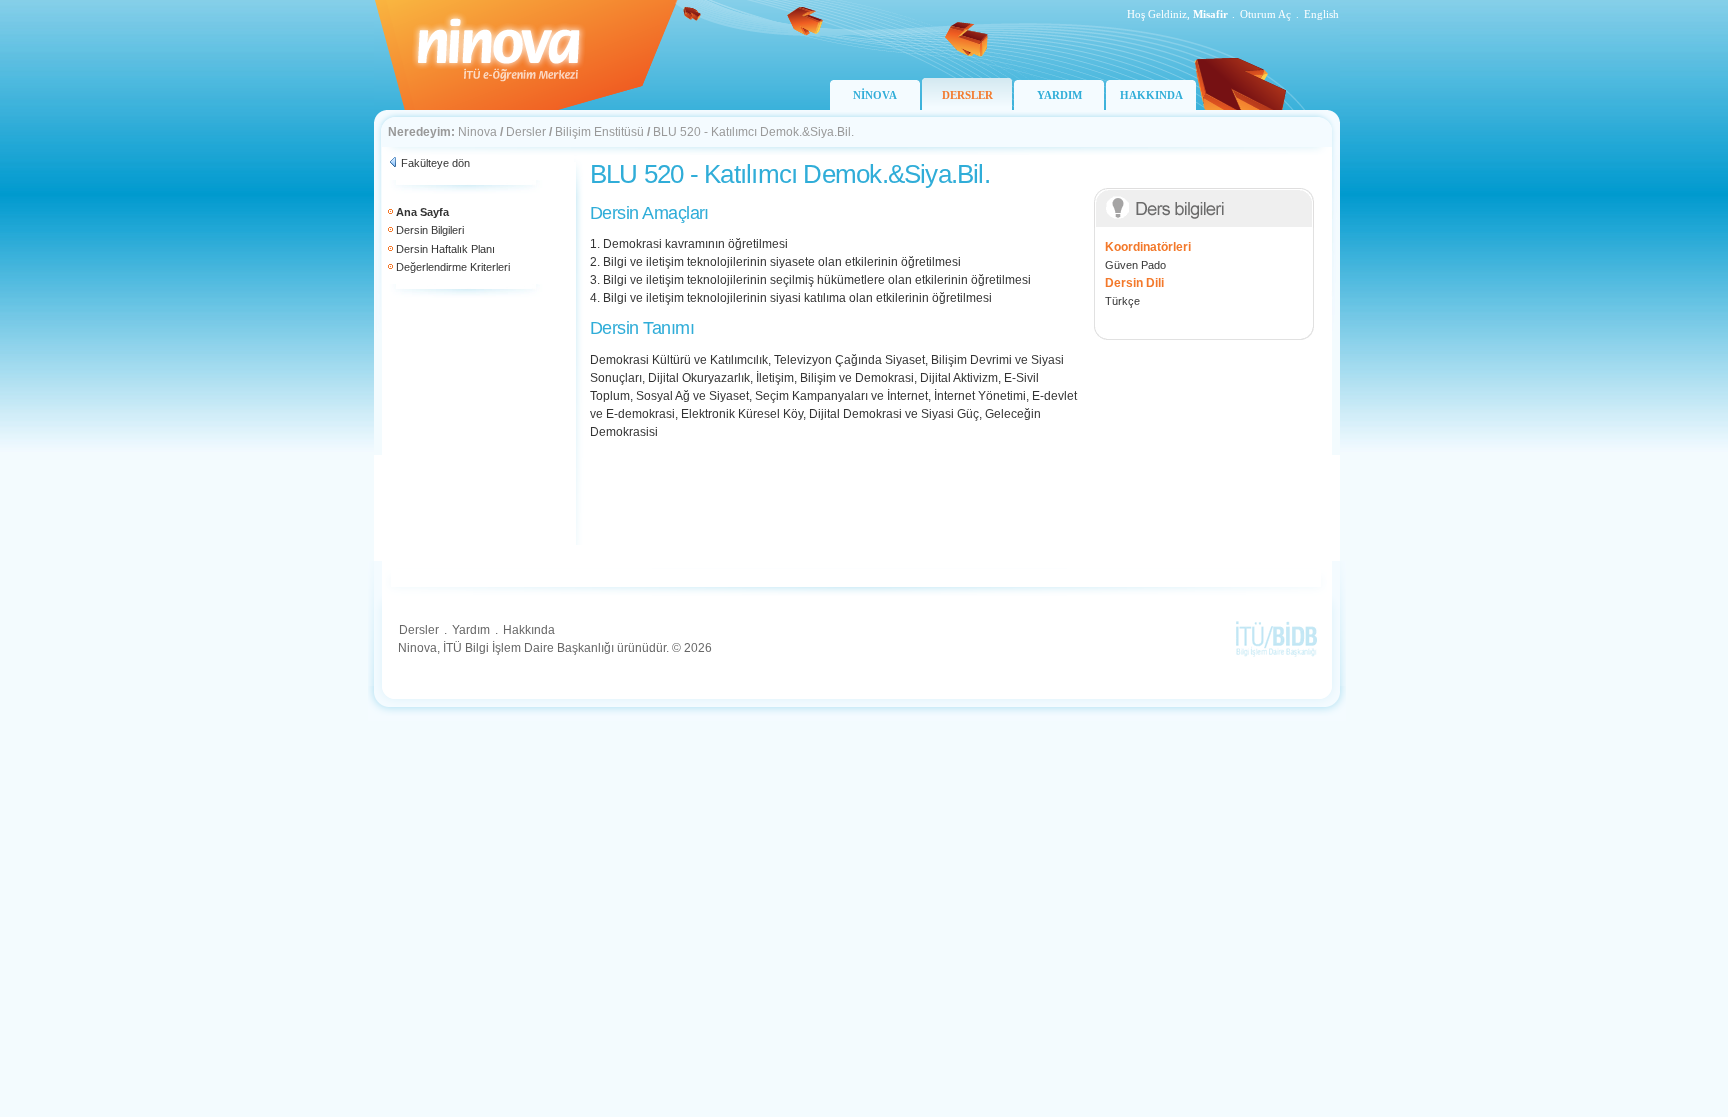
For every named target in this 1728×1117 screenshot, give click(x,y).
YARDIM (1059, 95)
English (1321, 14)
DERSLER (967, 95)
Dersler (526, 132)
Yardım (471, 630)
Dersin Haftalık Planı (445, 249)
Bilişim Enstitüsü (599, 132)
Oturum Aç (1265, 14)
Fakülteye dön (435, 163)
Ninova (477, 132)
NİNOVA (875, 95)
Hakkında (529, 630)
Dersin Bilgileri (430, 230)
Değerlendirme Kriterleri (453, 267)
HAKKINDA (1151, 95)
